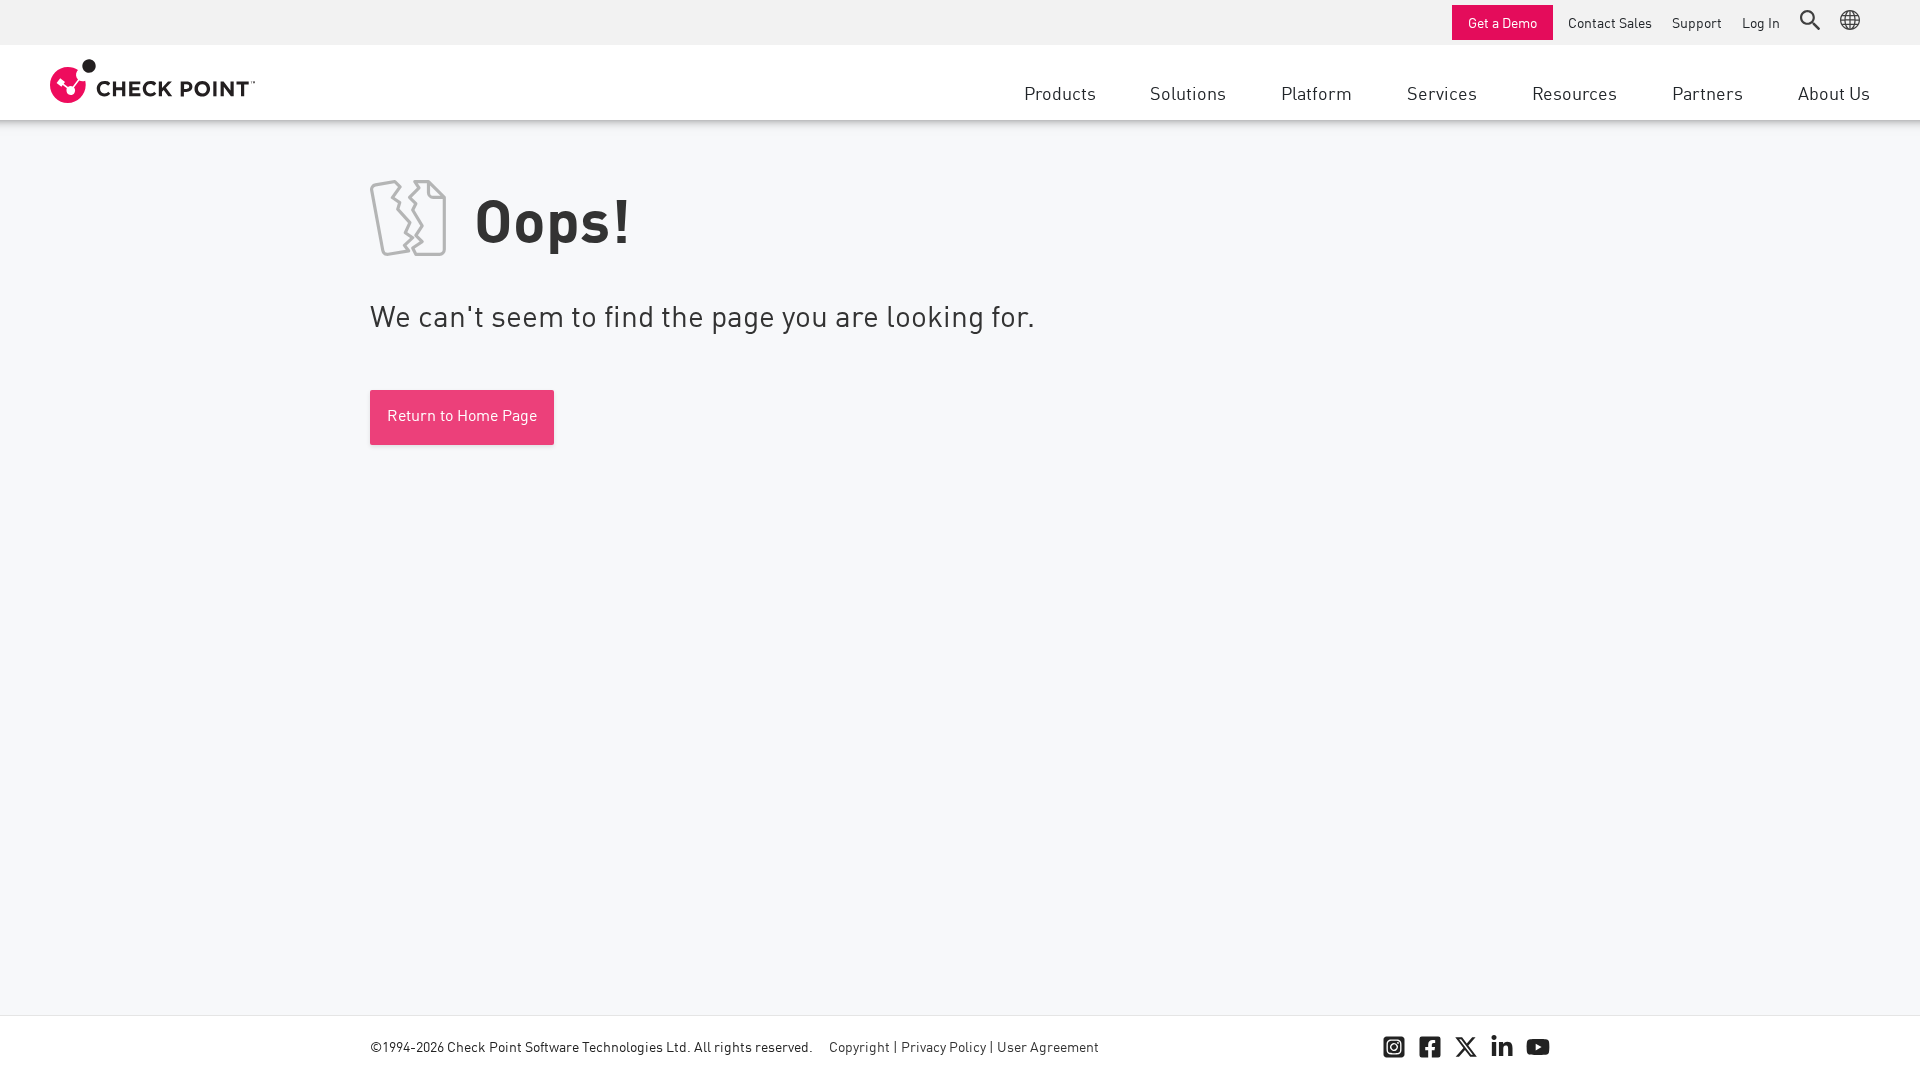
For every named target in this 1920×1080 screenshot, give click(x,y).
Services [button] (1442, 92)
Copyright (859, 1048)
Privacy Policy (943, 1048)
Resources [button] (1574, 92)
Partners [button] (1707, 92)
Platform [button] (1316, 92)
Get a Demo (1502, 22)
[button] (1810, 20)
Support (1697, 22)
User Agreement (1048, 1048)
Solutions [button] (1188, 92)
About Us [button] (1834, 92)
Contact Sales (1610, 22)
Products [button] (1060, 92)
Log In (1761, 22)
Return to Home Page (462, 417)
